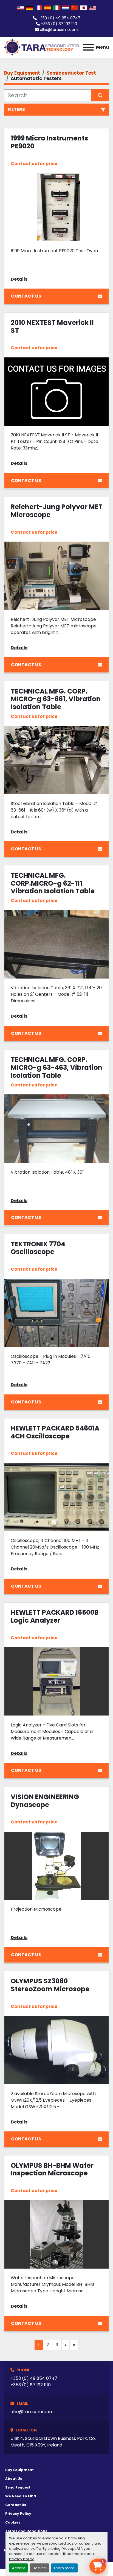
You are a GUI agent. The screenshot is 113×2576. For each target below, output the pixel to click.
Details (19, 279)
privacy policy (21, 2559)
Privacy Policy (18, 2514)
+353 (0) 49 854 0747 (59, 18)
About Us (14, 2479)
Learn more (64, 2568)
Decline (39, 2568)
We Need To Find (21, 2496)
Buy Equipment (19, 2470)
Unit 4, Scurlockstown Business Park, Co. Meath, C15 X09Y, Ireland (53, 2442)
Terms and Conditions (26, 2531)
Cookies (13, 2522)
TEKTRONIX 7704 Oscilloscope (38, 1248)
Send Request (18, 2487)
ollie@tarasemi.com (59, 30)
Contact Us (26, 296)
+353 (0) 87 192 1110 (59, 24)
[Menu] (88, 47)
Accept (19, 2568)
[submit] (100, 95)
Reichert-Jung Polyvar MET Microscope (57, 511)
